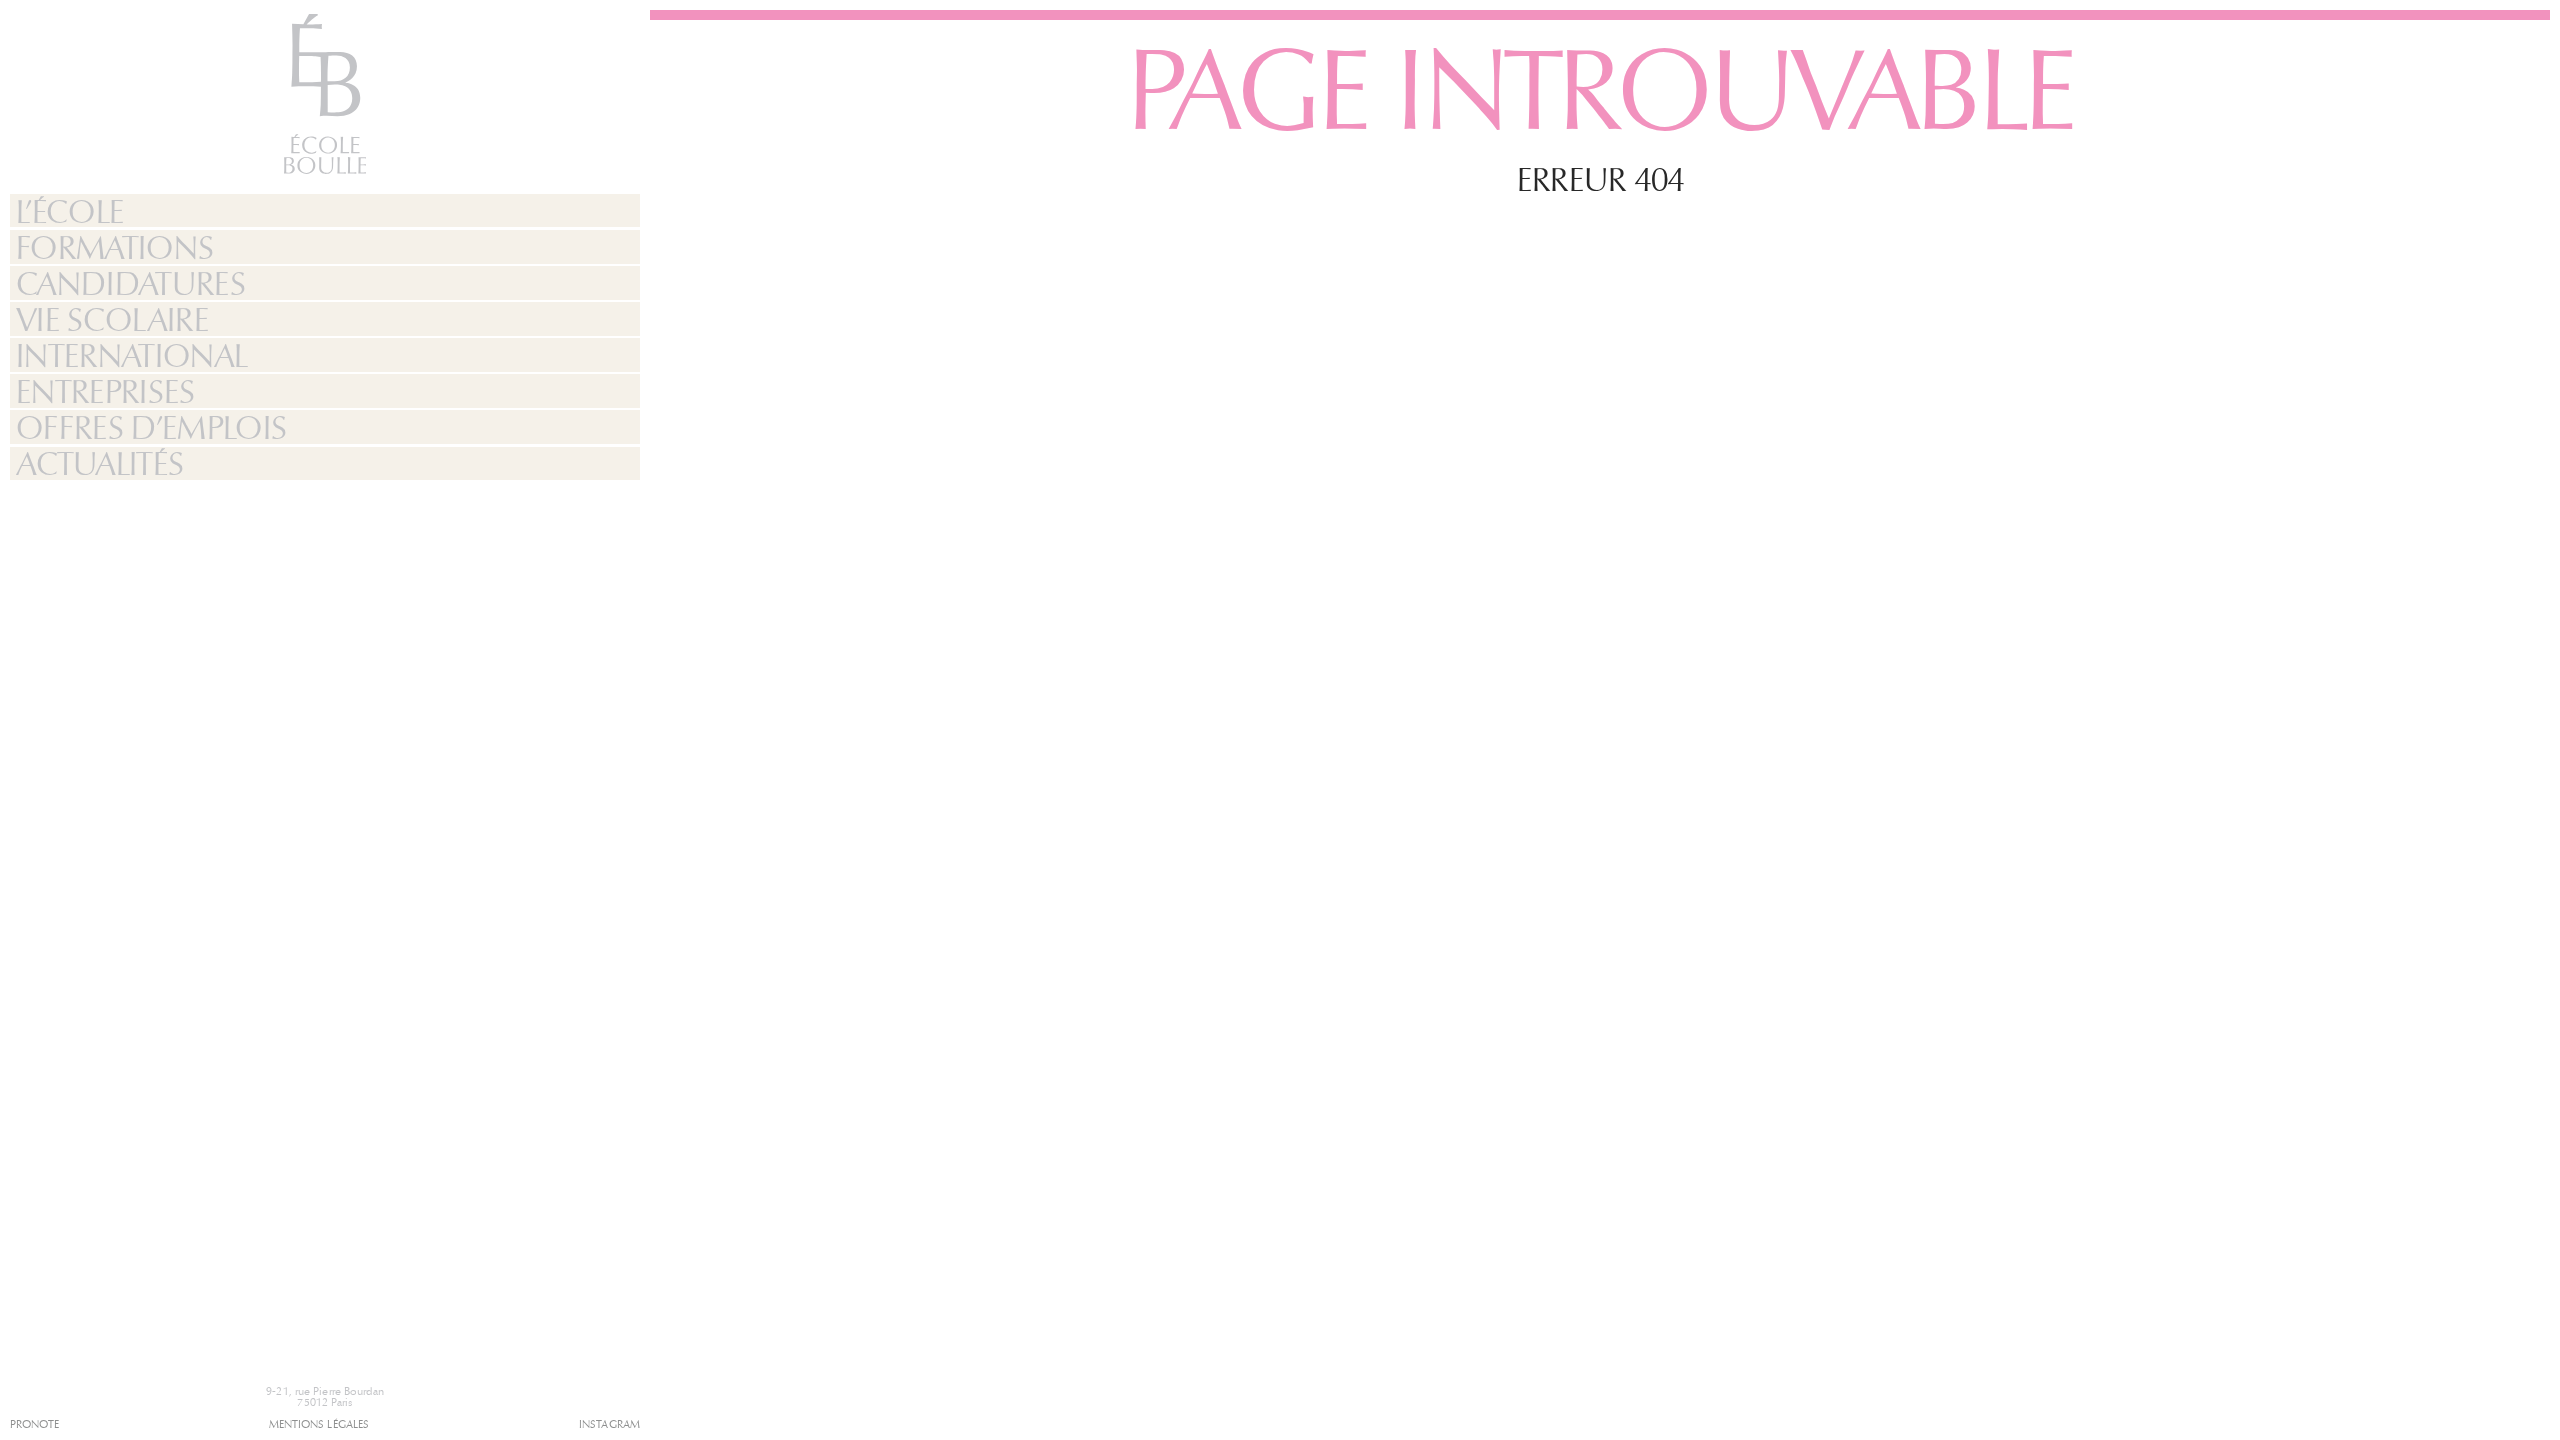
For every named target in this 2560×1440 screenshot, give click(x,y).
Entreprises (105, 391)
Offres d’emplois (151, 427)
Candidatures (130, 283)
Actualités (100, 464)
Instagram (609, 1424)
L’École (70, 211)
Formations (115, 247)
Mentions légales (319, 1424)
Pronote (34, 1424)
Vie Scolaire (112, 319)
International (132, 355)
